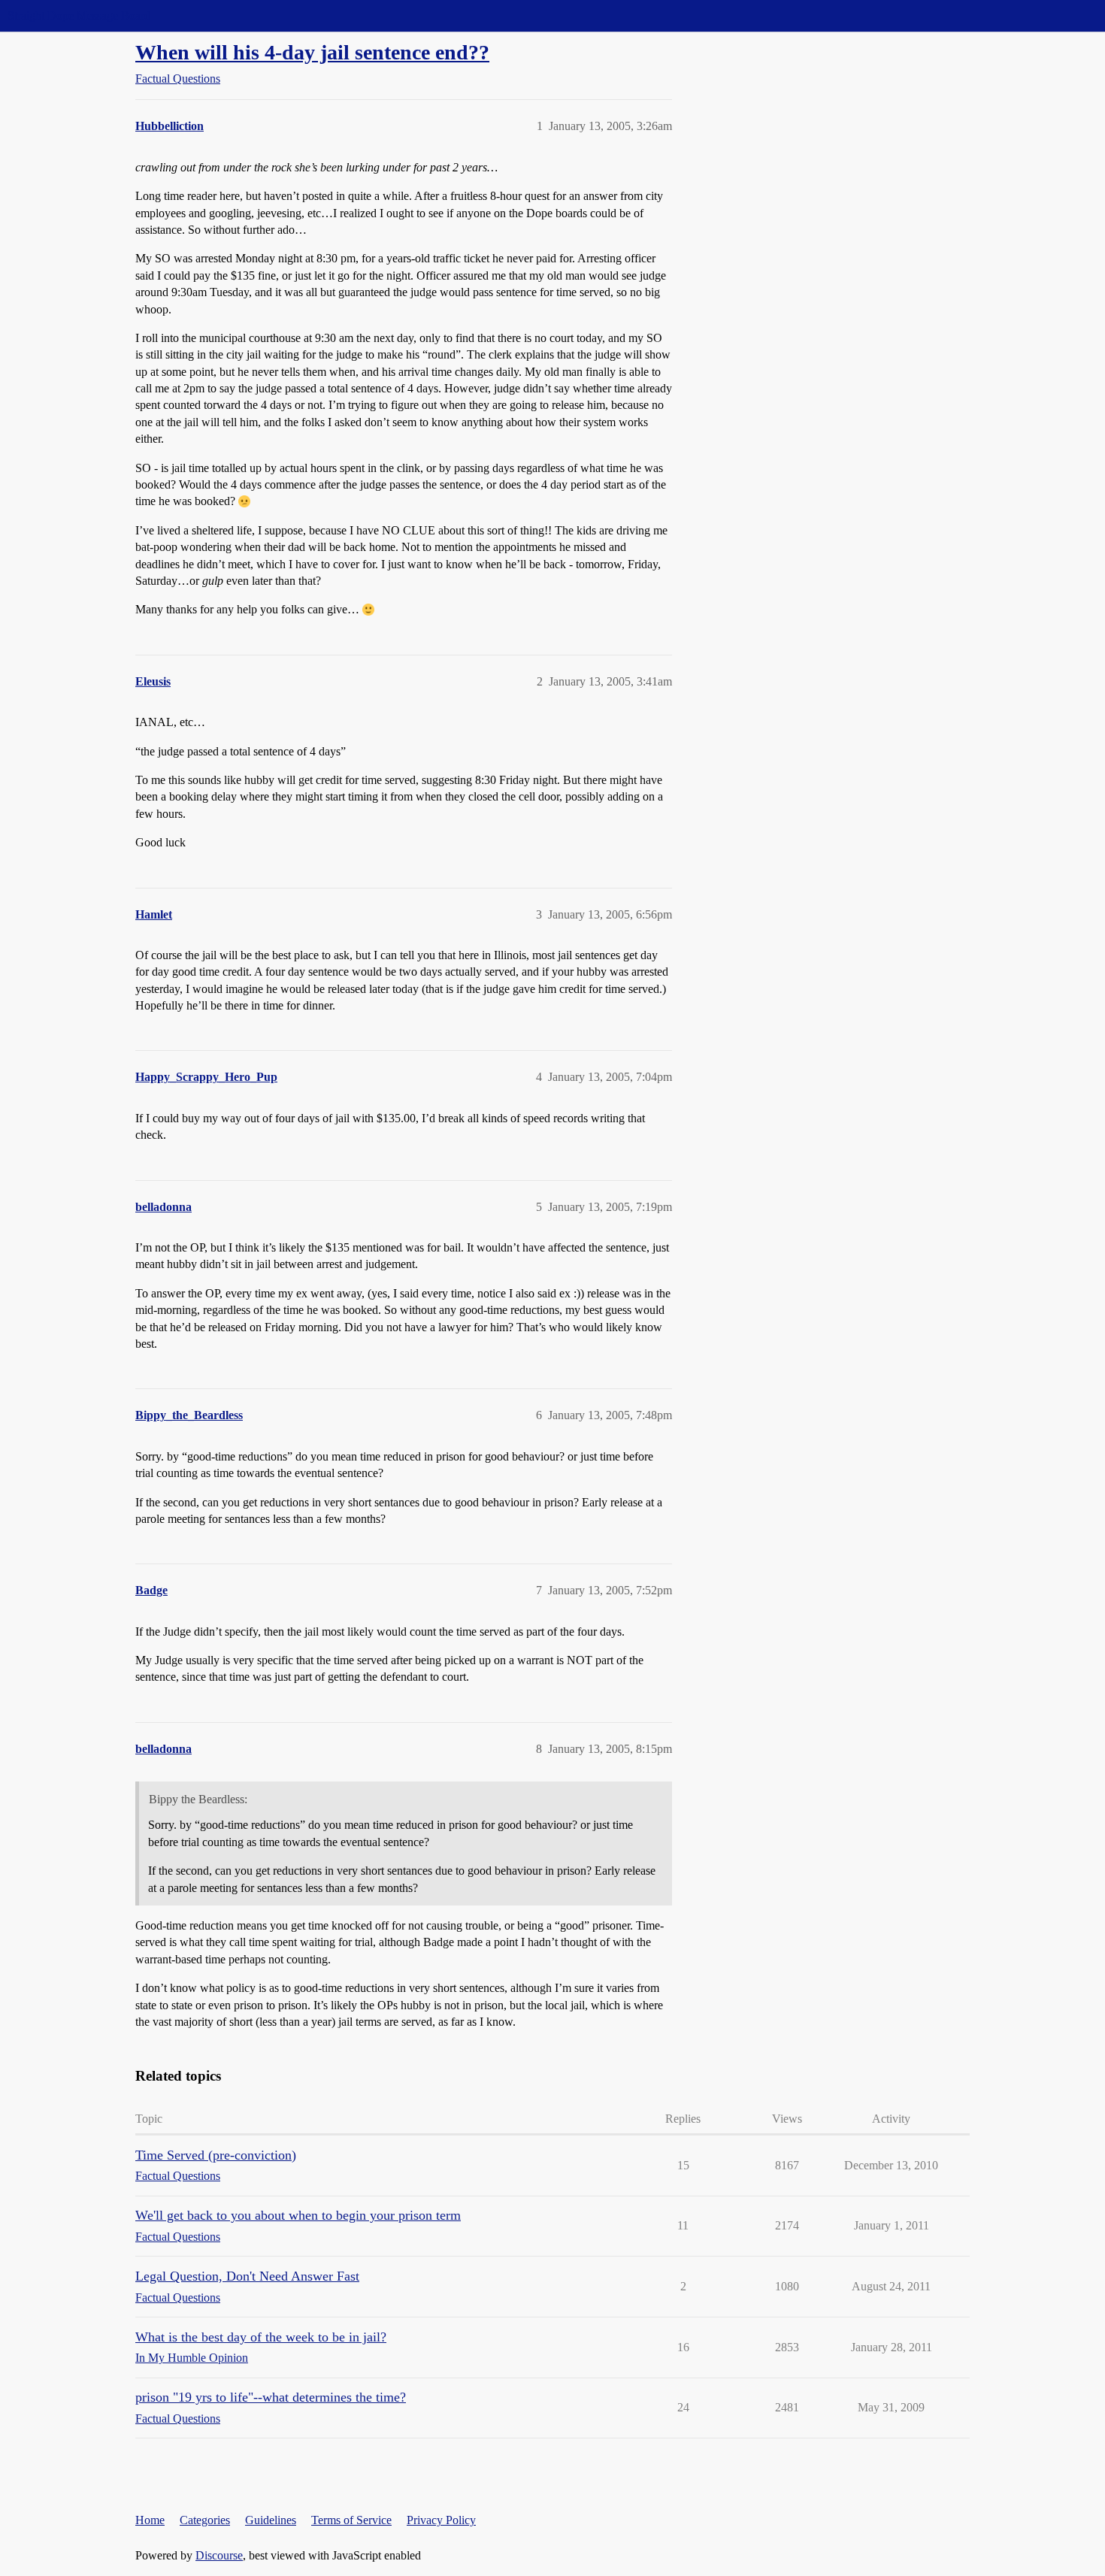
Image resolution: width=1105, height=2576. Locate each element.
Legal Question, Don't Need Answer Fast (247, 2276)
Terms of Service (351, 2520)
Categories (205, 2520)
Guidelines (271, 2520)
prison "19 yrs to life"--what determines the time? (271, 2397)
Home (150, 2520)
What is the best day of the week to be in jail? (261, 2337)
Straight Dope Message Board (79, 15)
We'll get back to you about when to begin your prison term (298, 2215)
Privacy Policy (441, 2520)
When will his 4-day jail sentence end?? (312, 52)
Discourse (219, 2555)
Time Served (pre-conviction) (216, 2155)
